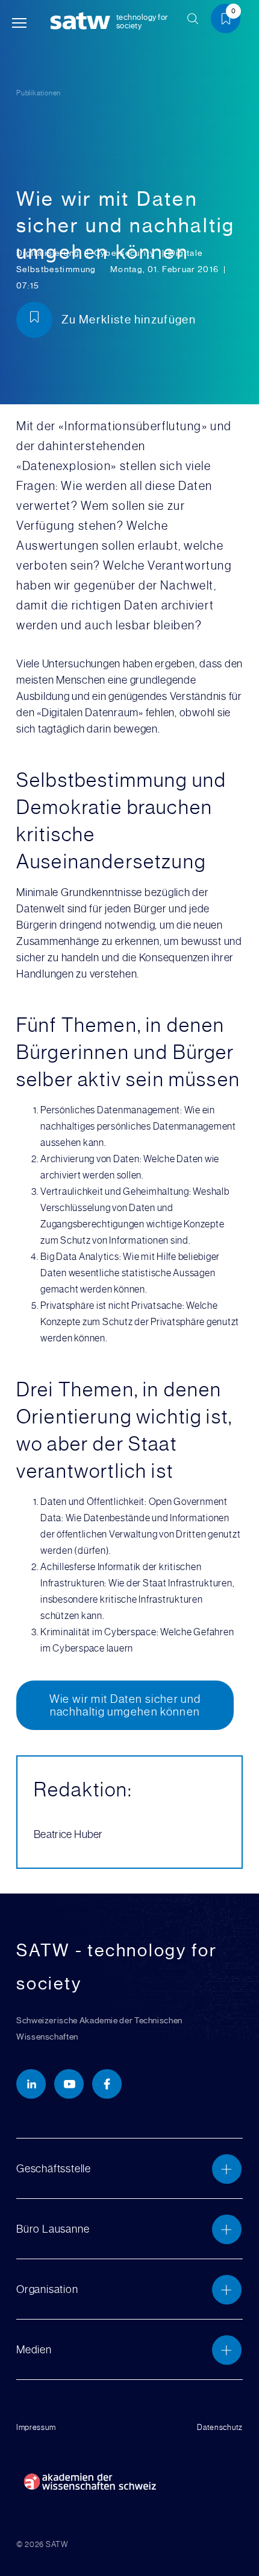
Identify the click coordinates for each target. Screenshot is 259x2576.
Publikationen (39, 93)
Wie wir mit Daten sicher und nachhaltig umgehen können (125, 1705)
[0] (230, 21)
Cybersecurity (126, 253)
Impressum (36, 2427)
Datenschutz (220, 2427)
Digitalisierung (49, 253)
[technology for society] (83, 21)
